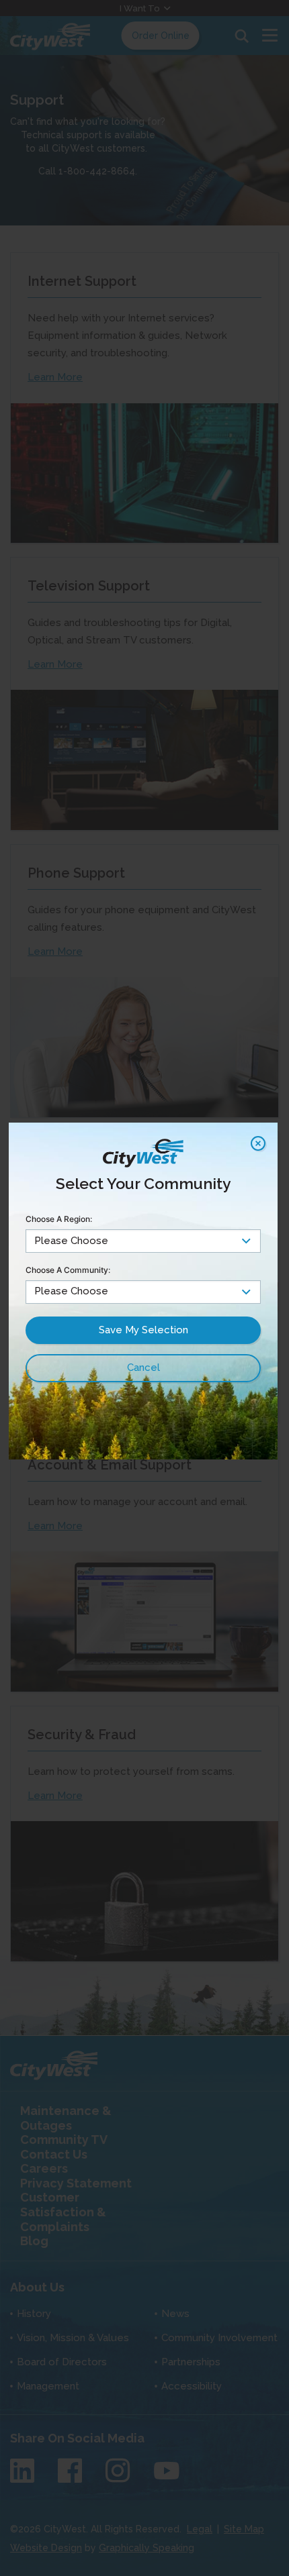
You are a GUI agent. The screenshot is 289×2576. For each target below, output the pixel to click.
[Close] (258, 1143)
